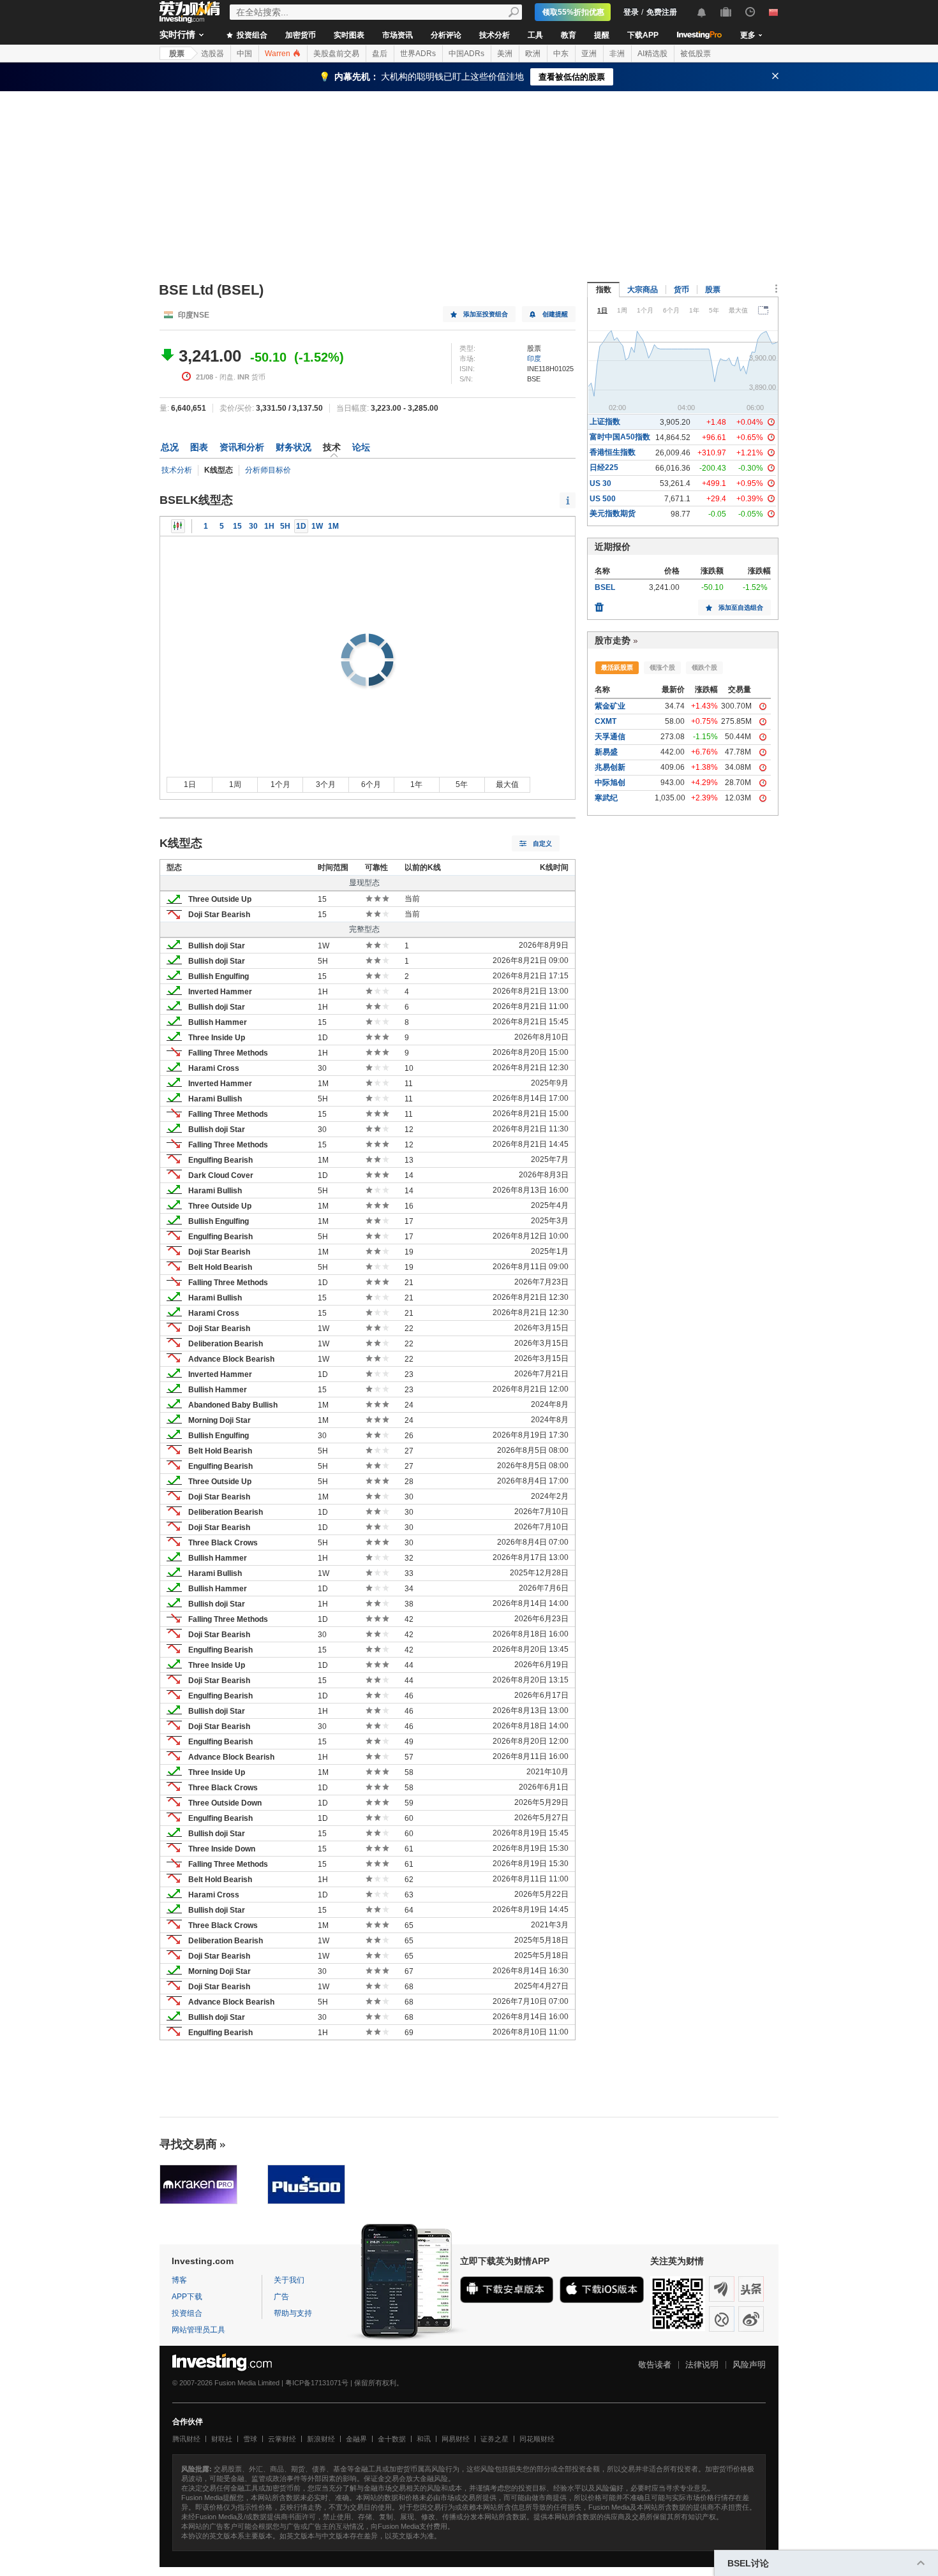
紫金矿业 (610, 706)
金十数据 (392, 2439)
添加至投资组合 (486, 314)
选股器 (212, 54)
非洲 (617, 54)
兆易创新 (610, 767)
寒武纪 (606, 798)
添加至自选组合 (741, 607)
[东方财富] (722, 2289)
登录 (631, 12)
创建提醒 (555, 314)
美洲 (505, 54)
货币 (681, 290)
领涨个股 (662, 667)
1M (333, 526)
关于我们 (289, 2280)
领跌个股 (704, 667)
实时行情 (177, 34)
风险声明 (749, 2365)
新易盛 (606, 752)
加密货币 (301, 35)
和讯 (424, 2439)
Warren (279, 54)
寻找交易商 (188, 2144)
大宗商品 (643, 290)
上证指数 (605, 422)
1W (317, 526)
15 (237, 526)
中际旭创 (610, 783)
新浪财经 (321, 2439)
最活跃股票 (617, 667)
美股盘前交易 (336, 54)
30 (253, 526)
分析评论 (446, 35)
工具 (535, 35)
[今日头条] (751, 2289)
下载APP (643, 35)
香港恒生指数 (613, 452)
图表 (199, 447)
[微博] (751, 2319)
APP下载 (187, 2297)
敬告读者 (655, 2365)
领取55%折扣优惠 (573, 12)
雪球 (250, 2439)
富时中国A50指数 (620, 437)
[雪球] (722, 2319)
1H (269, 526)
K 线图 (178, 526)
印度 (534, 358)
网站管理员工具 (198, 2330)
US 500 (603, 499)
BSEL (605, 587)
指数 (604, 290)
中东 (561, 54)
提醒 (602, 35)
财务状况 (294, 447)
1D (301, 526)
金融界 (356, 2439)
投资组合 (251, 35)
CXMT (606, 721)
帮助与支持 (293, 2313)
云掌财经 (282, 2439)
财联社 (222, 2439)
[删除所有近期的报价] (599, 604)
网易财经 (456, 2439)
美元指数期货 (613, 513)
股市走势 (613, 640)
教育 (569, 35)
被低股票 (696, 54)
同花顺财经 (537, 2439)
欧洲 (533, 54)
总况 (170, 447)
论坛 (361, 447)
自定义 (542, 843)
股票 (177, 54)
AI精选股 (652, 54)
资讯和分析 (242, 447)
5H (285, 526)
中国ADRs (466, 54)
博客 (179, 2280)
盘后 (380, 54)
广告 (281, 2297)
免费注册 (662, 12)
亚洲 (589, 54)
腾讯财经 (186, 2439)
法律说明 (702, 2365)
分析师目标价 (268, 470)
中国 (244, 54)
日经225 (604, 467)
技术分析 (495, 35)
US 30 (600, 483)
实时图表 (349, 35)
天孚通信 (610, 737)
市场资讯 (398, 35)
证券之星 (495, 2439)
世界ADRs (418, 54)
